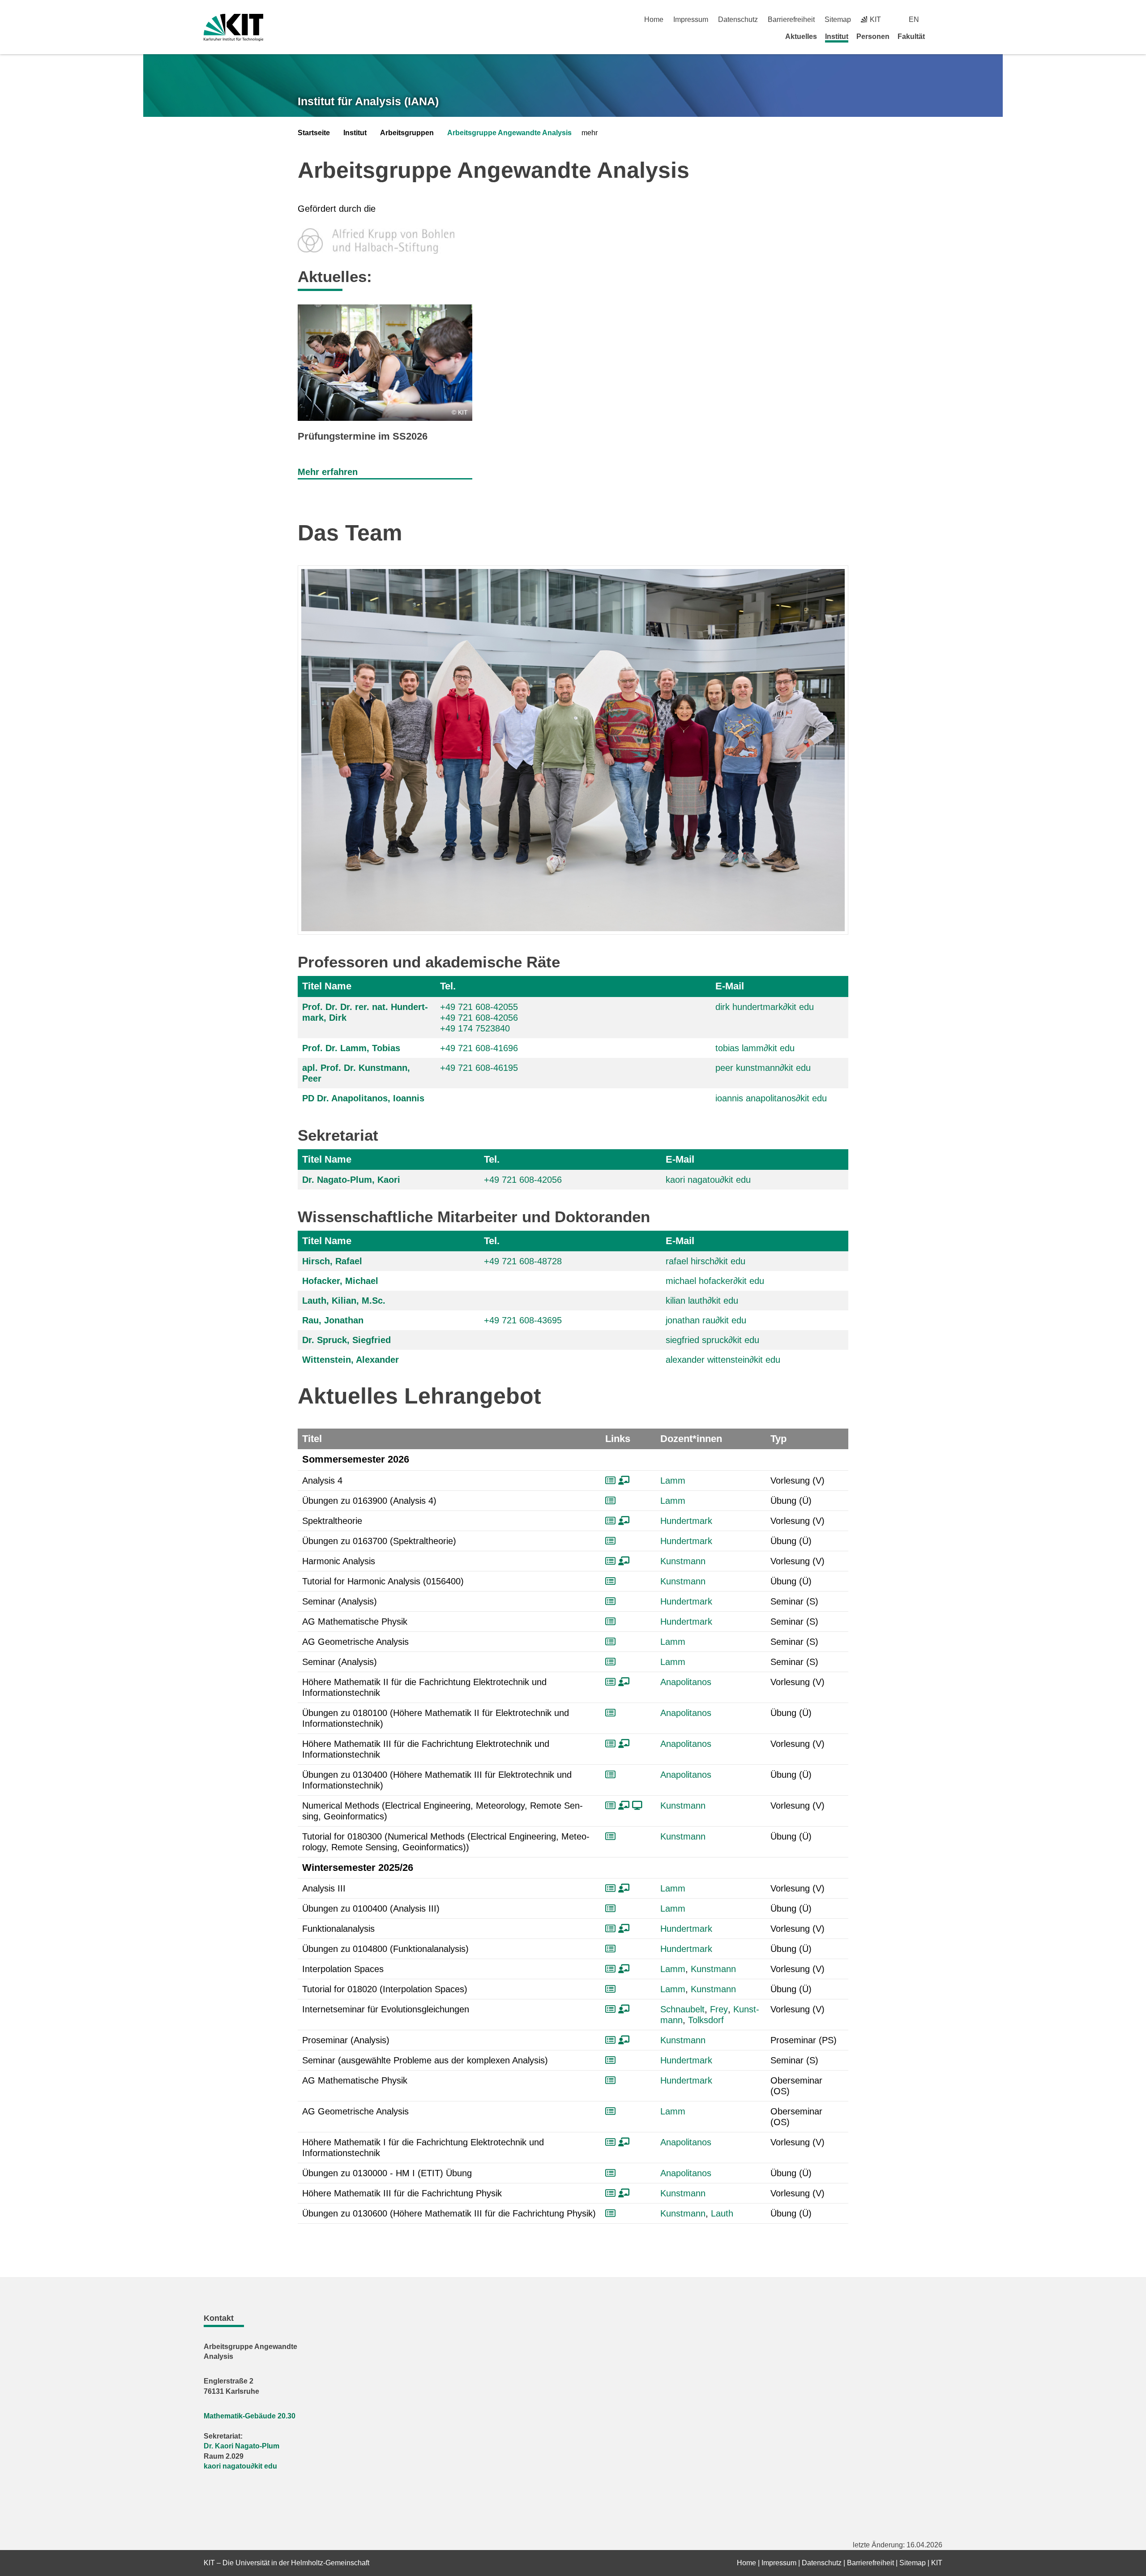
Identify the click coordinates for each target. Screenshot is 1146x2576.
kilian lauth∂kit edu (702, 1301)
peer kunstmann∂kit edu (763, 1068)
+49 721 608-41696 (479, 1048)
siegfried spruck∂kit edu (712, 1340)
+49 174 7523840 (475, 1028)
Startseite (314, 133)
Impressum (691, 19)
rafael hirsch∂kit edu (706, 1261)
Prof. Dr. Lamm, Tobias (351, 1048)
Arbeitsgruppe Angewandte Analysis (509, 133)
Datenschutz (738, 19)
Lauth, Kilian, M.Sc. (344, 1301)
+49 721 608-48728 (523, 1261)
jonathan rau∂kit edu (706, 1320)
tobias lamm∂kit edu (755, 1048)
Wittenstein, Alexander (351, 1360)
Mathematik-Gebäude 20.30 (250, 2416)
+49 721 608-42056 (479, 1018)
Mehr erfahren (328, 472)
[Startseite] (939, 36)
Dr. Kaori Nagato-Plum (242, 2446)
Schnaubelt (682, 2009)
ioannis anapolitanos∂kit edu (771, 1098)
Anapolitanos (686, 1682)
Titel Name (327, 986)
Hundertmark (686, 1521)
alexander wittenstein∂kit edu (723, 1360)
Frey (719, 2009)
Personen (873, 36)
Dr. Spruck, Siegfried (346, 1340)
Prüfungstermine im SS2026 (363, 436)
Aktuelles (801, 36)
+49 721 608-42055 (479, 1007)
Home (654, 19)
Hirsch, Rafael (332, 1261)
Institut (837, 36)
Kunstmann (683, 1561)
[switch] (939, 19)
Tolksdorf (706, 2020)
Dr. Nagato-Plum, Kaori (351, 1180)
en (914, 19)
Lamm (673, 1481)
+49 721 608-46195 (479, 1068)
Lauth (722, 2213)
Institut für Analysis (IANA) (368, 101)
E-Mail (730, 986)
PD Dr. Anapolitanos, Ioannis (363, 1098)
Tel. (448, 986)
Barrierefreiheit (791, 19)
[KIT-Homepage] (233, 28)
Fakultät (911, 36)
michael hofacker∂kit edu (715, 1281)
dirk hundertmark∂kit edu (765, 1007)
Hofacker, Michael (340, 1281)
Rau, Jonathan (333, 1320)
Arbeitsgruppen (407, 133)
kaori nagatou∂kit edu (708, 1180)
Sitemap (838, 19)
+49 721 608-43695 (523, 1320)
